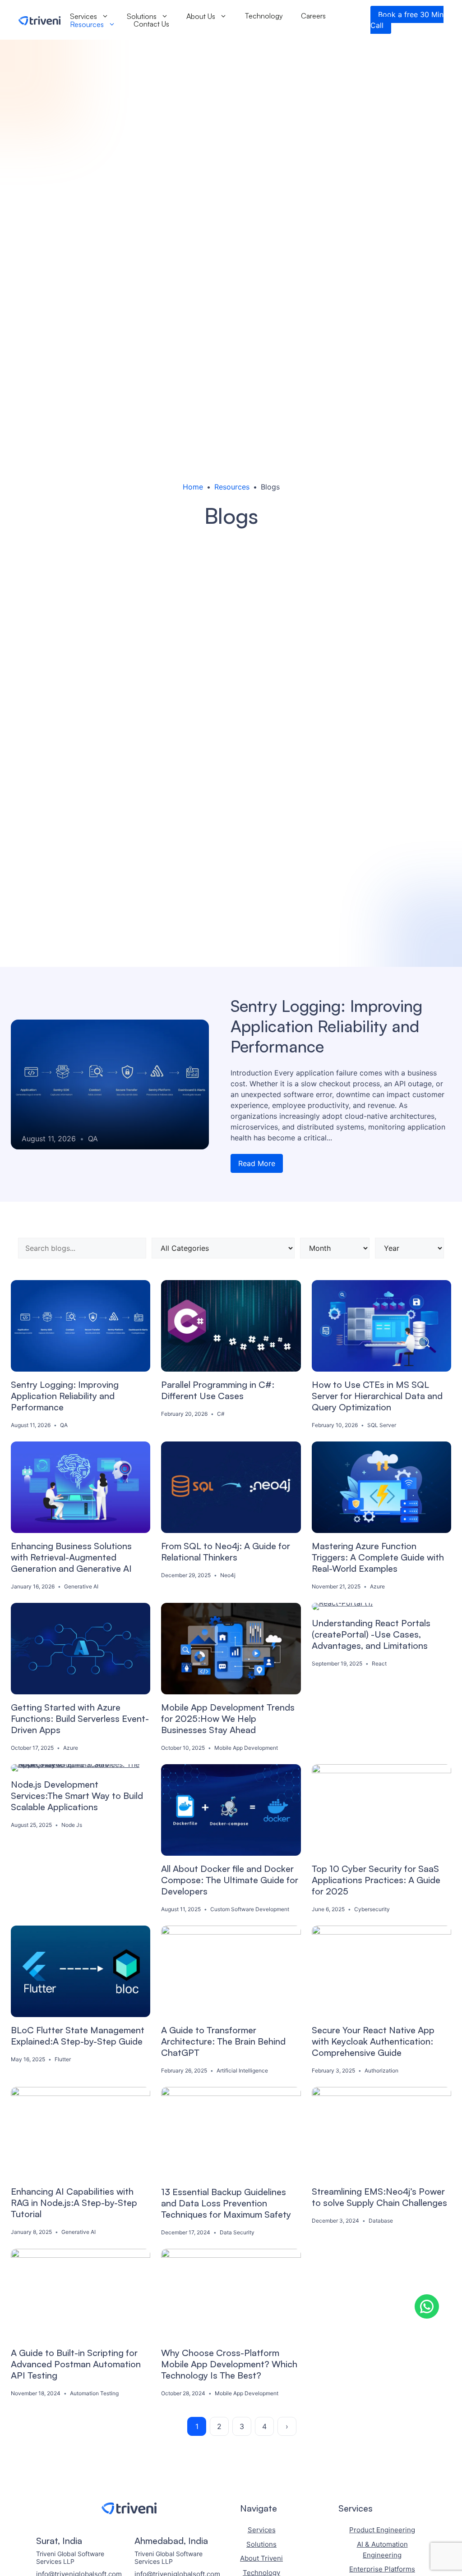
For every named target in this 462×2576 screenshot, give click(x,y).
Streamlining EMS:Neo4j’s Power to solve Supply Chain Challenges (379, 2197)
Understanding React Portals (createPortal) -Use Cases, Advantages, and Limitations (371, 1634)
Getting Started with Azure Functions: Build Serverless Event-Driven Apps (80, 1718)
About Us (201, 16)
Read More (257, 1163)
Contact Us (151, 24)
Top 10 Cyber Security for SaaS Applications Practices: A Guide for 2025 (376, 1880)
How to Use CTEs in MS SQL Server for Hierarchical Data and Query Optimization (377, 1396)
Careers (313, 16)
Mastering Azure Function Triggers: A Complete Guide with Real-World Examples (378, 1557)
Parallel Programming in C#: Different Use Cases (218, 1390)
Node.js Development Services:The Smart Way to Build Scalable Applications (77, 1796)
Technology (264, 16)
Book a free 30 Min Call (407, 20)
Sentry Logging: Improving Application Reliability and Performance (326, 1026)
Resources (87, 24)
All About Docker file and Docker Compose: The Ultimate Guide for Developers (230, 1880)
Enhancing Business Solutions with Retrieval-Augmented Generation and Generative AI (71, 1557)
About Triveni (261, 2558)
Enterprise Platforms (382, 2569)
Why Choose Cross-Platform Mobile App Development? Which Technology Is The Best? (229, 2364)
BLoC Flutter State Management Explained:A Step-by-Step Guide (78, 2036)
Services (83, 16)
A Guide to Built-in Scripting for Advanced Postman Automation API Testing (76, 2364)
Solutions (142, 16)
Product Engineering (382, 2530)
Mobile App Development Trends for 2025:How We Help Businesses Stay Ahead (228, 1718)
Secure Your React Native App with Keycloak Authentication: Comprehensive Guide (373, 2041)
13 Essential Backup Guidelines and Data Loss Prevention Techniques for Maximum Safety (226, 2203)
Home (193, 487)
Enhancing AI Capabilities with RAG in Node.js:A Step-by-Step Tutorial (74, 2203)
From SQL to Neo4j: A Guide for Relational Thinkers (226, 1551)
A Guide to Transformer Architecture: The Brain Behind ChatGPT (223, 2041)
